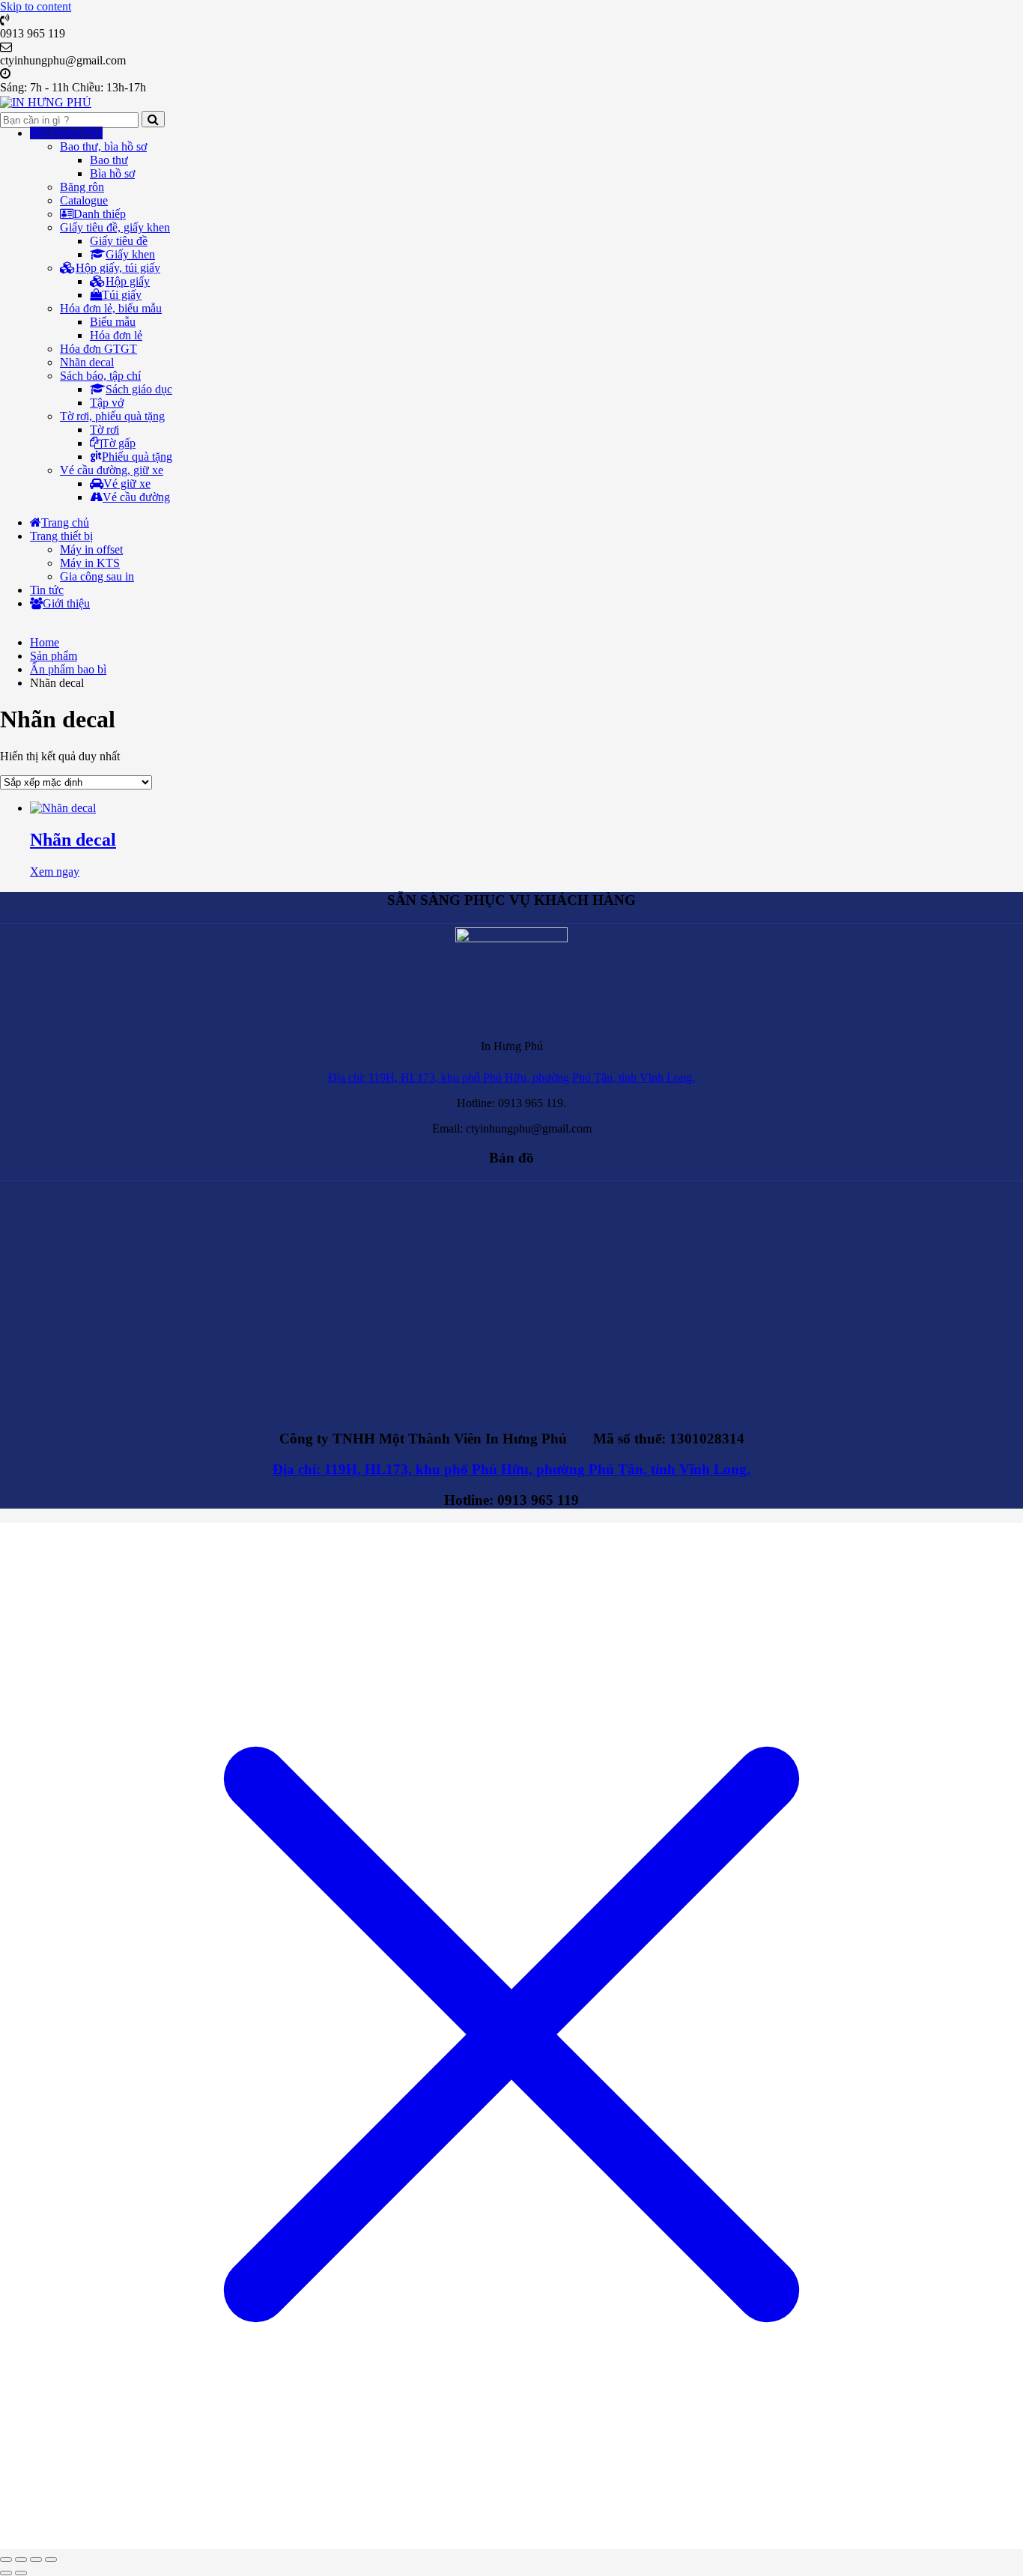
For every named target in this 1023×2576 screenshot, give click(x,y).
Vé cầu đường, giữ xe (112, 470)
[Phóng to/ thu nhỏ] (6, 2560)
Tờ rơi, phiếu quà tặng (112, 416)
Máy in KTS (90, 563)
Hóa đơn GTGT (98, 349)
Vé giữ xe (127, 484)
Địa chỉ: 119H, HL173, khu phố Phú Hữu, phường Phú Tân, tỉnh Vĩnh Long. (511, 1078)
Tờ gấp (119, 443)
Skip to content (36, 6)
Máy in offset (91, 549)
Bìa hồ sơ (112, 173)
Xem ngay (55, 872)
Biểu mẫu (113, 322)
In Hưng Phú (72, 133)
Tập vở (107, 403)
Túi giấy (122, 295)
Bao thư (109, 160)
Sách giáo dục (139, 389)
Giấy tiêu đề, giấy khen (115, 227)
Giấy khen (130, 254)
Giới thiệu (66, 603)
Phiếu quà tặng (137, 457)
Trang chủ (65, 522)
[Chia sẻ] (36, 2560)
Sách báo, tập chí (100, 376)
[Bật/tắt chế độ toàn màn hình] (21, 2560)
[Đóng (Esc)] (51, 2560)
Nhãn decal (87, 362)
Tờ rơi (104, 430)
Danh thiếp (100, 214)
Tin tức (47, 590)
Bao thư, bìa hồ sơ (103, 146)
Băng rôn (82, 187)
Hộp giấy (128, 281)
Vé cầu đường (136, 497)
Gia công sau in (97, 576)
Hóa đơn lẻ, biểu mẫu (111, 308)
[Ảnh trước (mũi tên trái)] (6, 2573)
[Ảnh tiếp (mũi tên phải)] (21, 2573)
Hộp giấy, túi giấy (118, 268)
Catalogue (84, 200)
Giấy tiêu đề (119, 241)
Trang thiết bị (61, 536)
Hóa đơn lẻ (116, 335)
